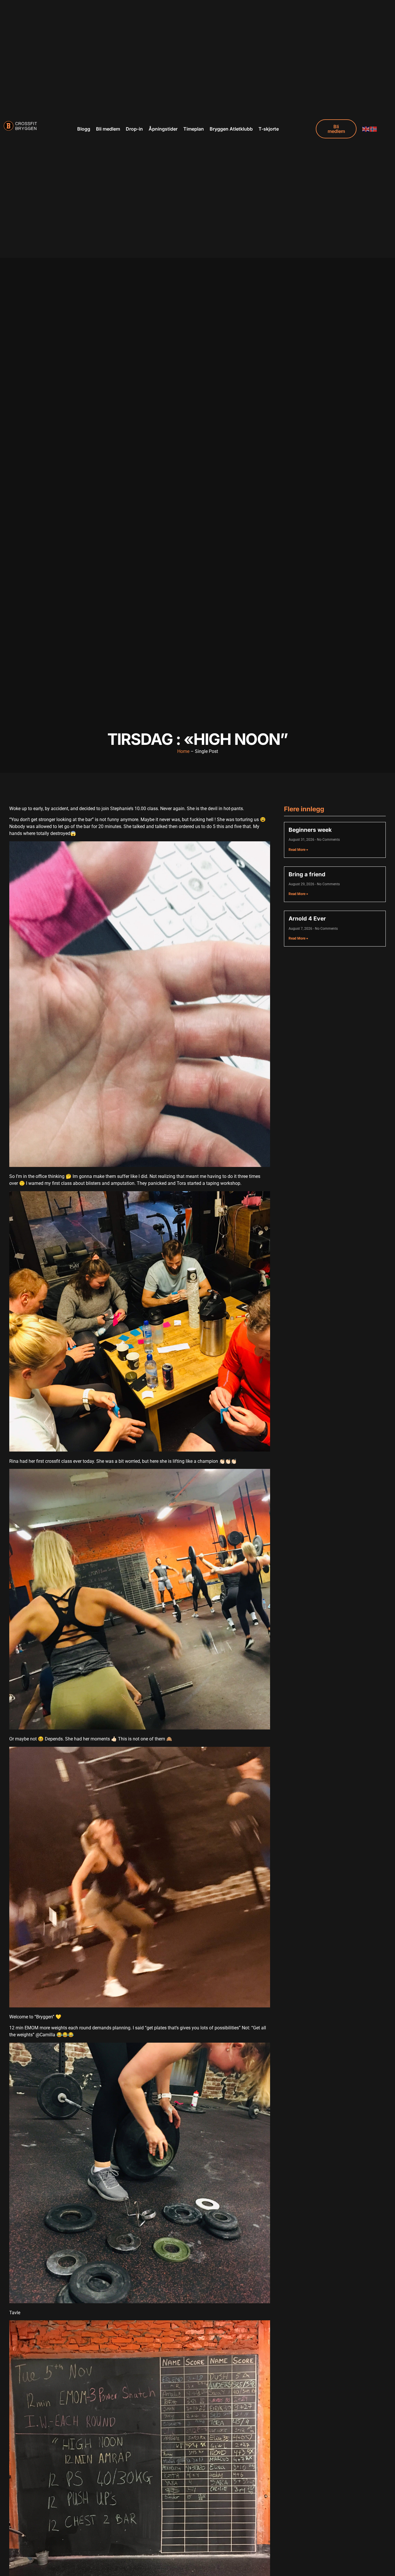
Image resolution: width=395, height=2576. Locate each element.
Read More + (298, 850)
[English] (366, 129)
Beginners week (310, 830)
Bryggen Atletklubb (231, 129)
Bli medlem (108, 129)
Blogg (84, 129)
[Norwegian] (374, 129)
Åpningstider (163, 129)
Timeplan (194, 129)
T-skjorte (269, 129)
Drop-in (134, 129)
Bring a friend (307, 874)
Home (183, 751)
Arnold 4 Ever (307, 918)
